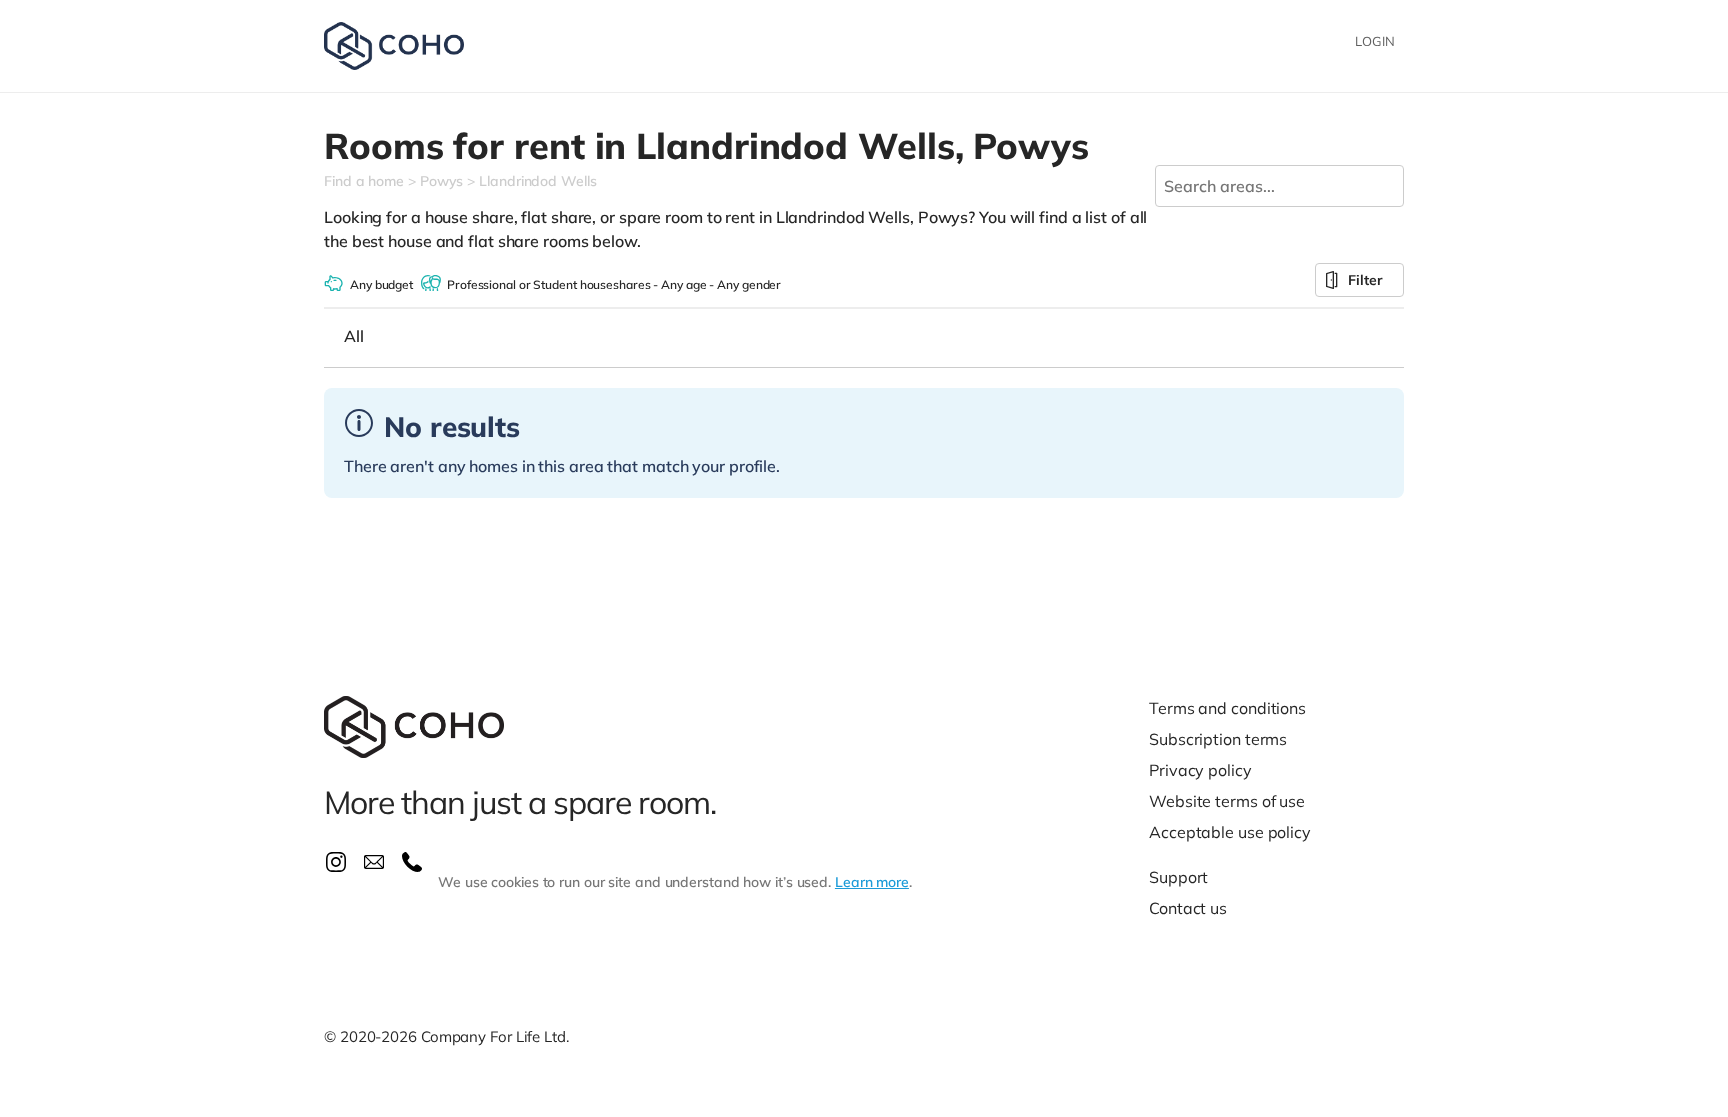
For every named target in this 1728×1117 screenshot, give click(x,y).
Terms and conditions (1227, 708)
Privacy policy (1200, 770)
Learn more (872, 882)
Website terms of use (1227, 801)
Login (1375, 41)
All (354, 336)
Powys (442, 181)
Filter (1365, 280)
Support (1178, 877)
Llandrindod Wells (537, 181)
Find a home (364, 181)
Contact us (1188, 908)
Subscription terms (1218, 739)
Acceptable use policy (1230, 832)
